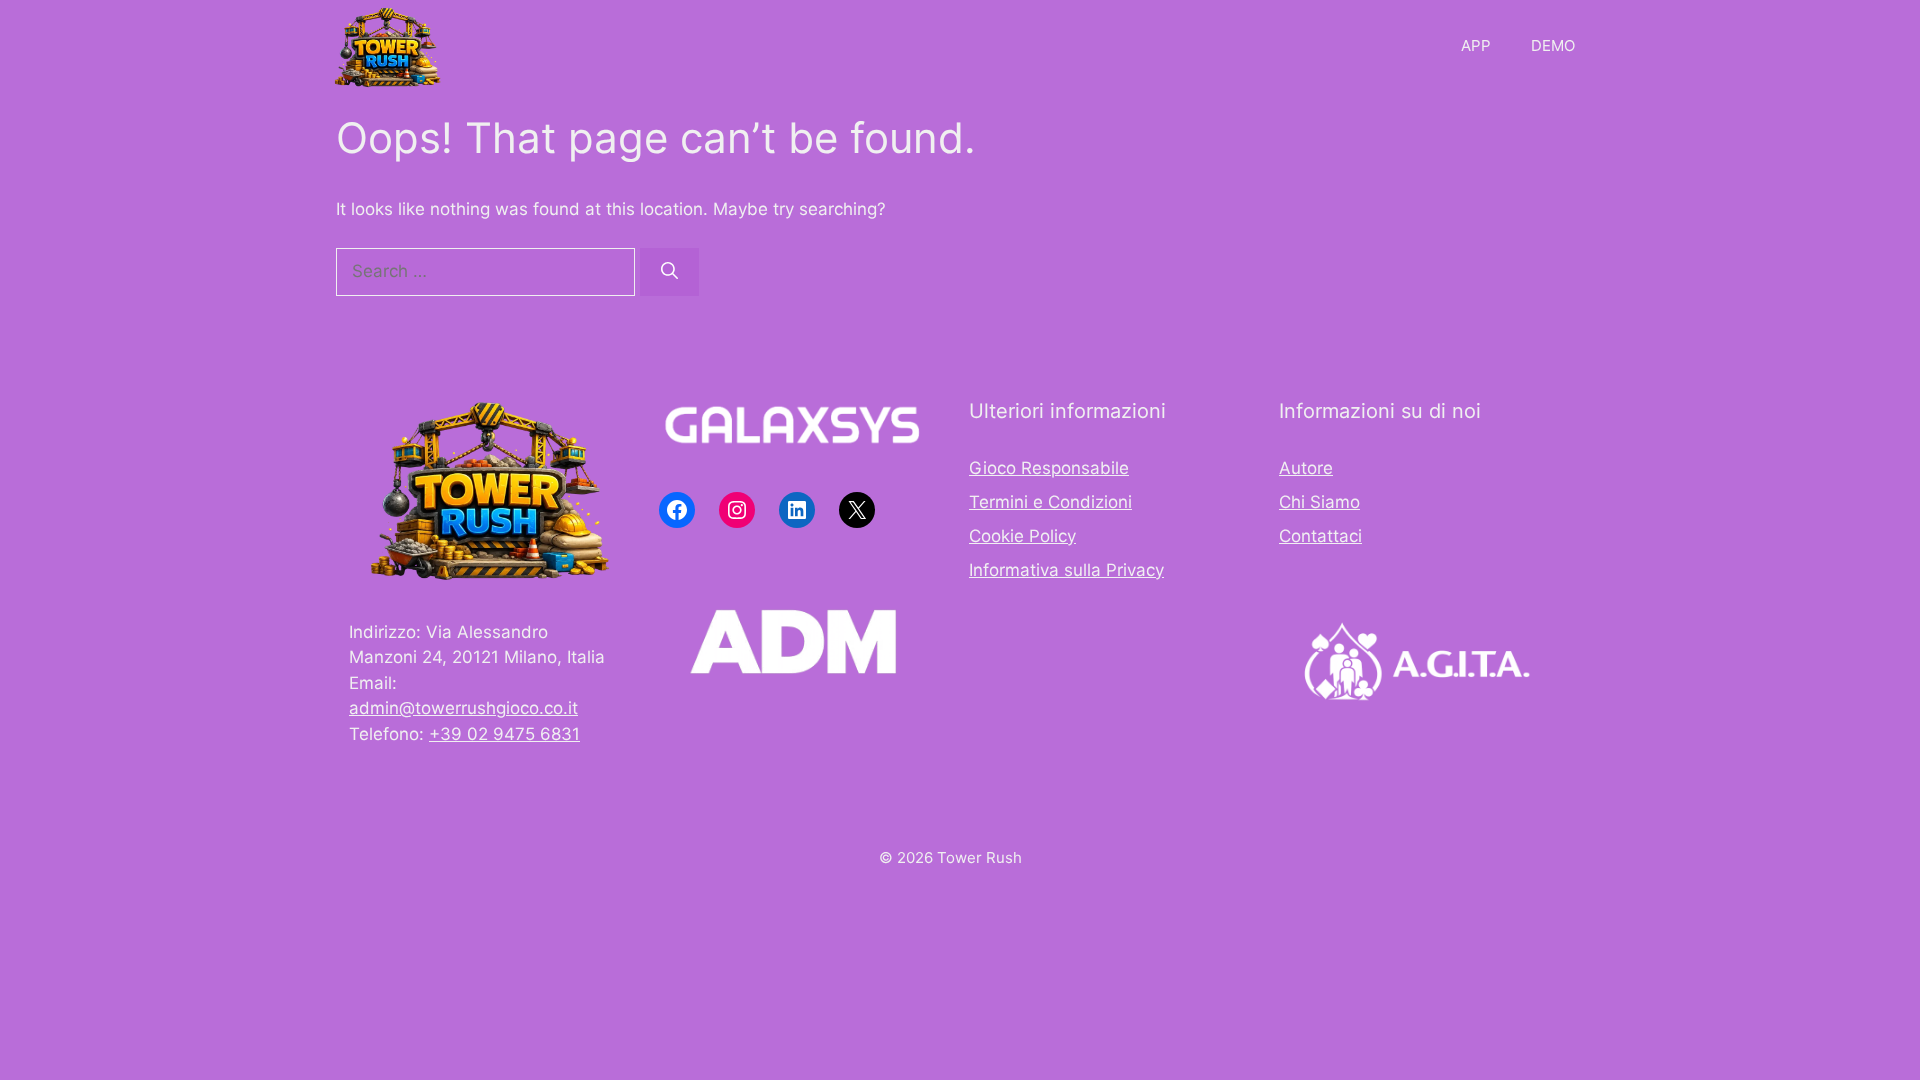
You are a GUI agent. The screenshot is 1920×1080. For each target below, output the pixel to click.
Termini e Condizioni (1050, 502)
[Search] (669, 272)
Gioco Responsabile (1049, 468)
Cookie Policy (1022, 536)
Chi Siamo (1319, 502)
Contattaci (1320, 536)
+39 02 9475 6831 (504, 734)
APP (1476, 45)
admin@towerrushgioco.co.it (463, 708)
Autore (1306, 468)
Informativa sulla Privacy (1066, 570)
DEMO (1553, 45)
